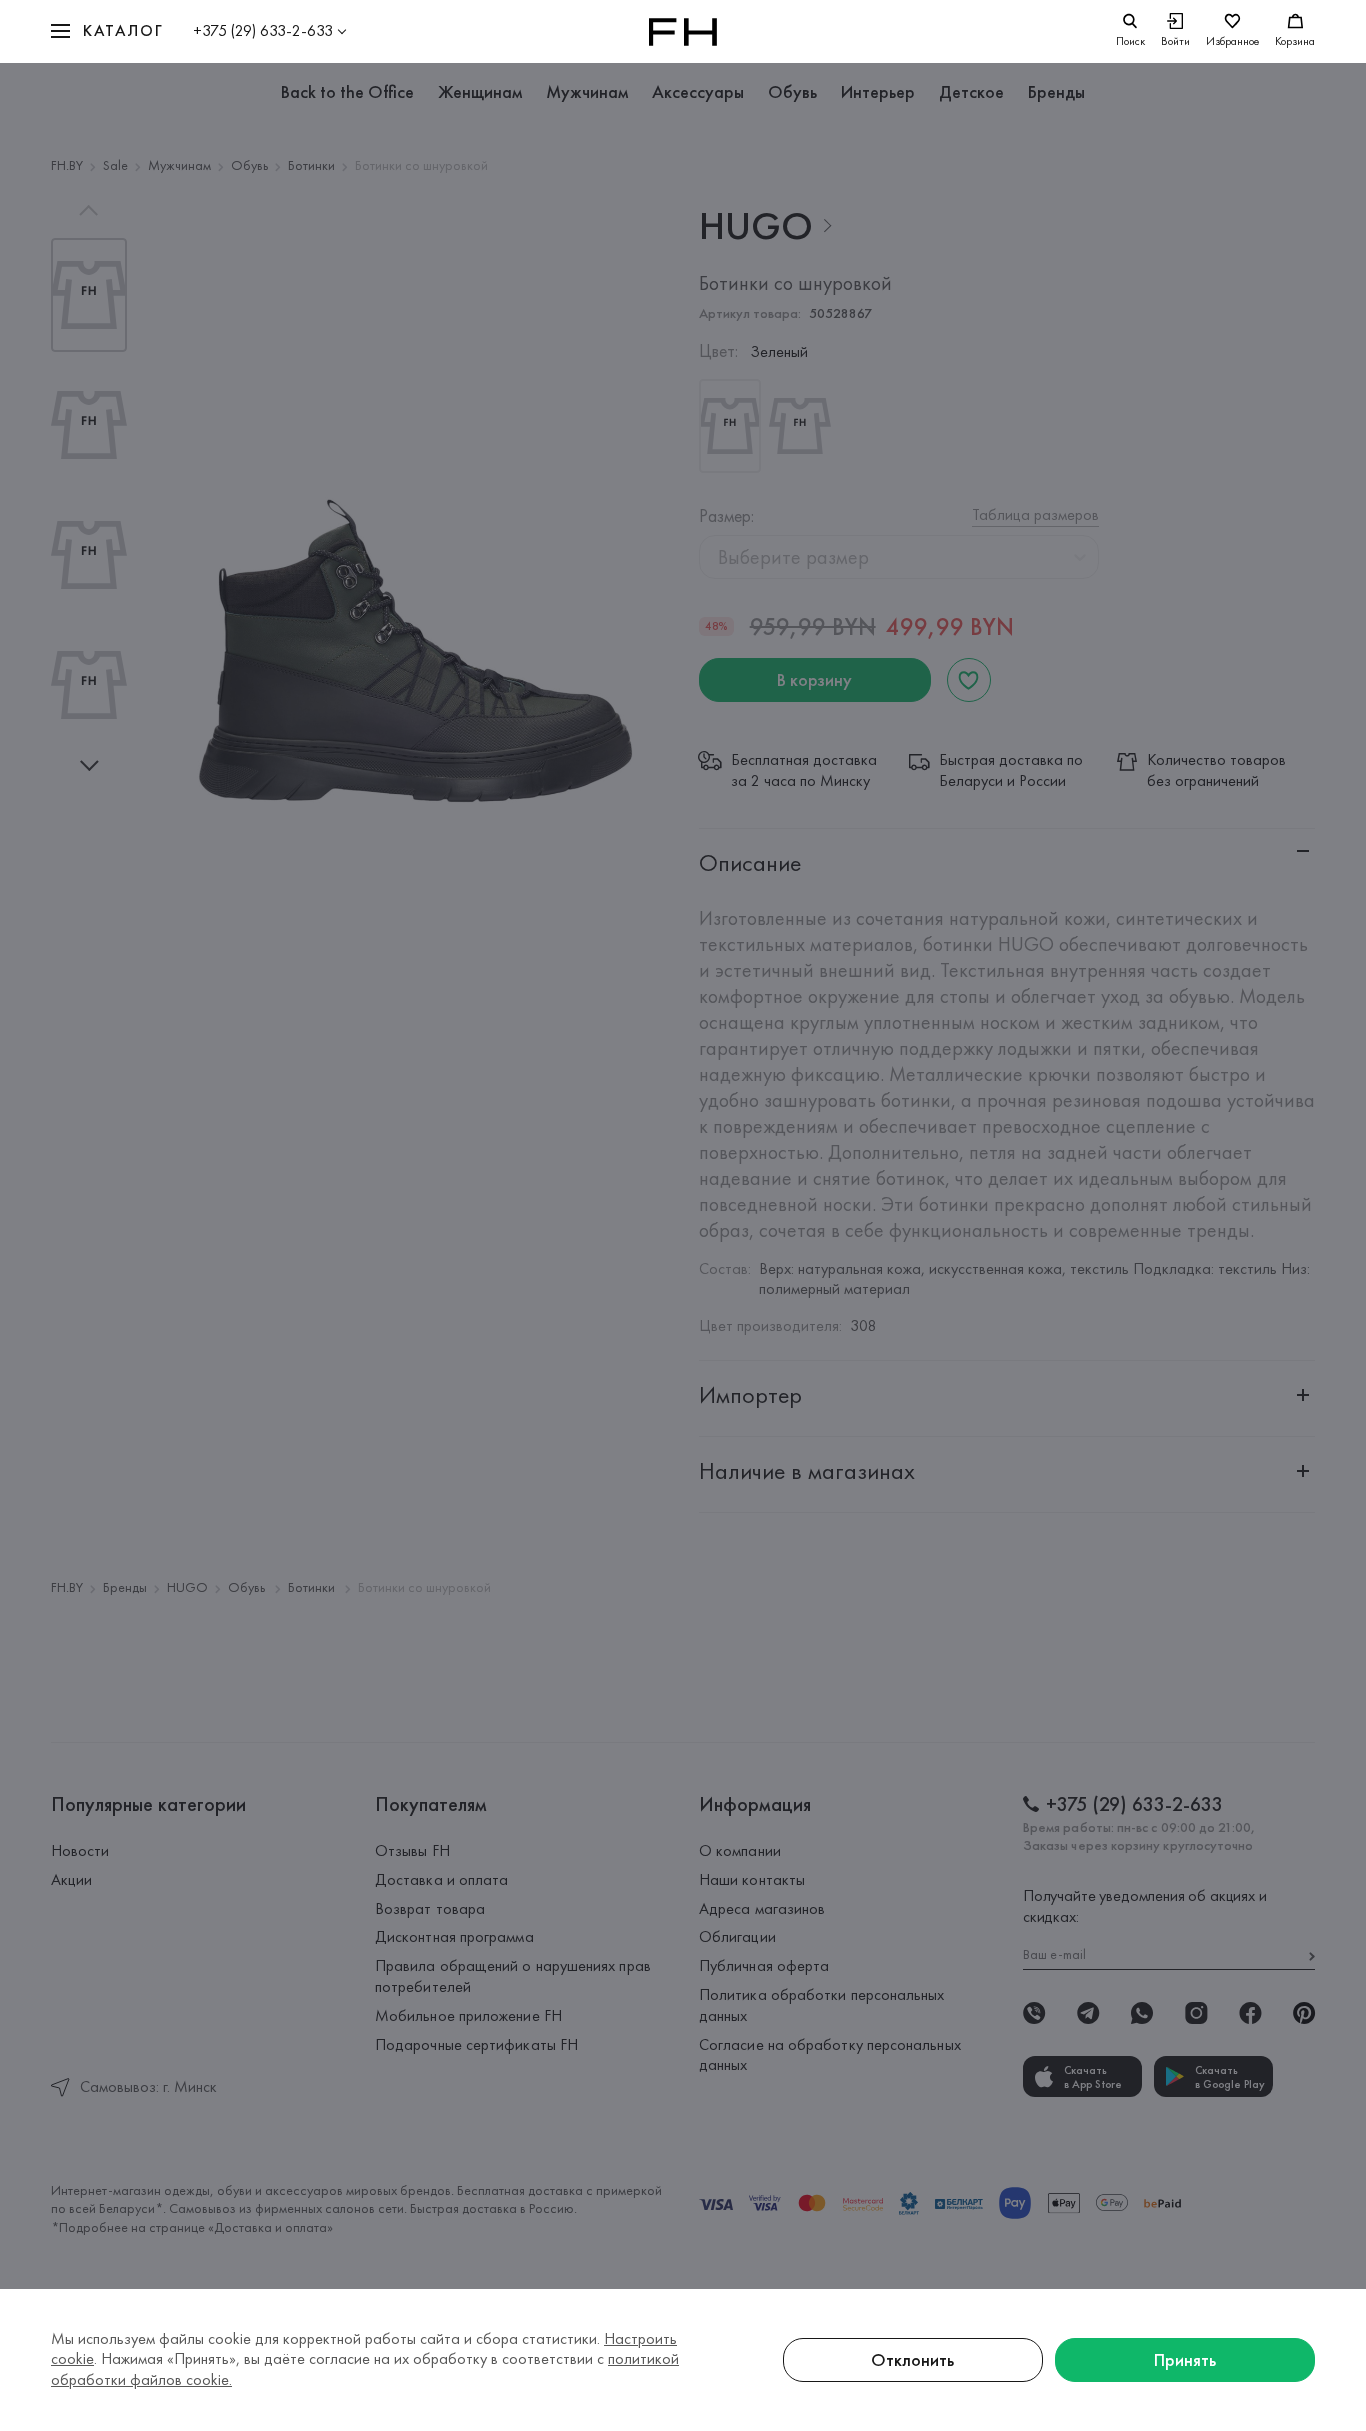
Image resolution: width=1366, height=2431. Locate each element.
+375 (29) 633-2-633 (263, 30)
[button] (107, 31)
